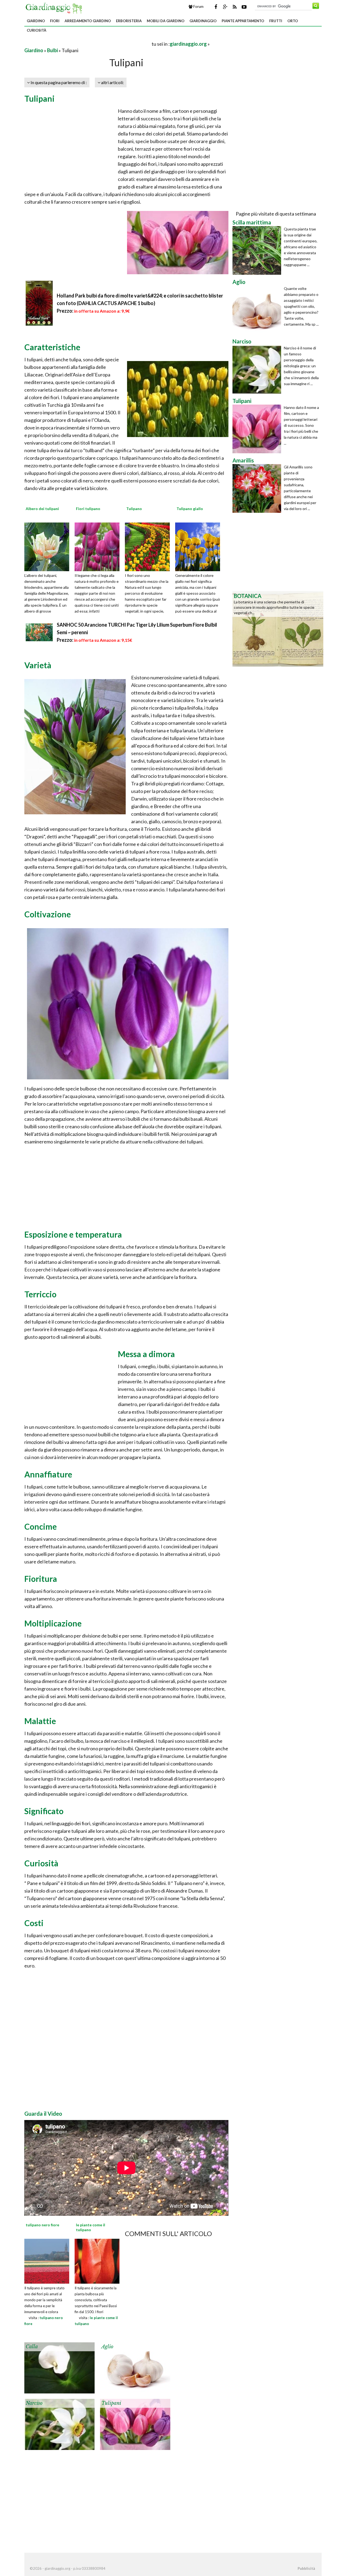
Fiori (55, 21)
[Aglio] (135, 2367)
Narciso (34, 2403)
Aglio (107, 2347)
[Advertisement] (88, 44)
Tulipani (111, 2403)
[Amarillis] (258, 488)
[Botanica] (278, 628)
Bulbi (52, 50)
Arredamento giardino (88, 21)
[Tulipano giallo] (199, 546)
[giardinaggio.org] (55, 8)
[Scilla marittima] (258, 250)
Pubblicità (306, 2568)
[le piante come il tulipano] (97, 2260)
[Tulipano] (149, 546)
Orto (293, 21)
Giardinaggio (203, 21)
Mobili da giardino (166, 21)
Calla (32, 2347)
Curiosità (36, 30)
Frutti (276, 21)
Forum (198, 6)
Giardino (36, 21)
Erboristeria (129, 21)
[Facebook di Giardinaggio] (216, 7)
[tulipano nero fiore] (47, 2260)
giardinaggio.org (188, 44)
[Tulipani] (135, 2424)
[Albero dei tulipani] (49, 546)
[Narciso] (59, 2424)
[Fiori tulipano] (99, 546)
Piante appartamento (243, 21)
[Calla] (59, 2367)
